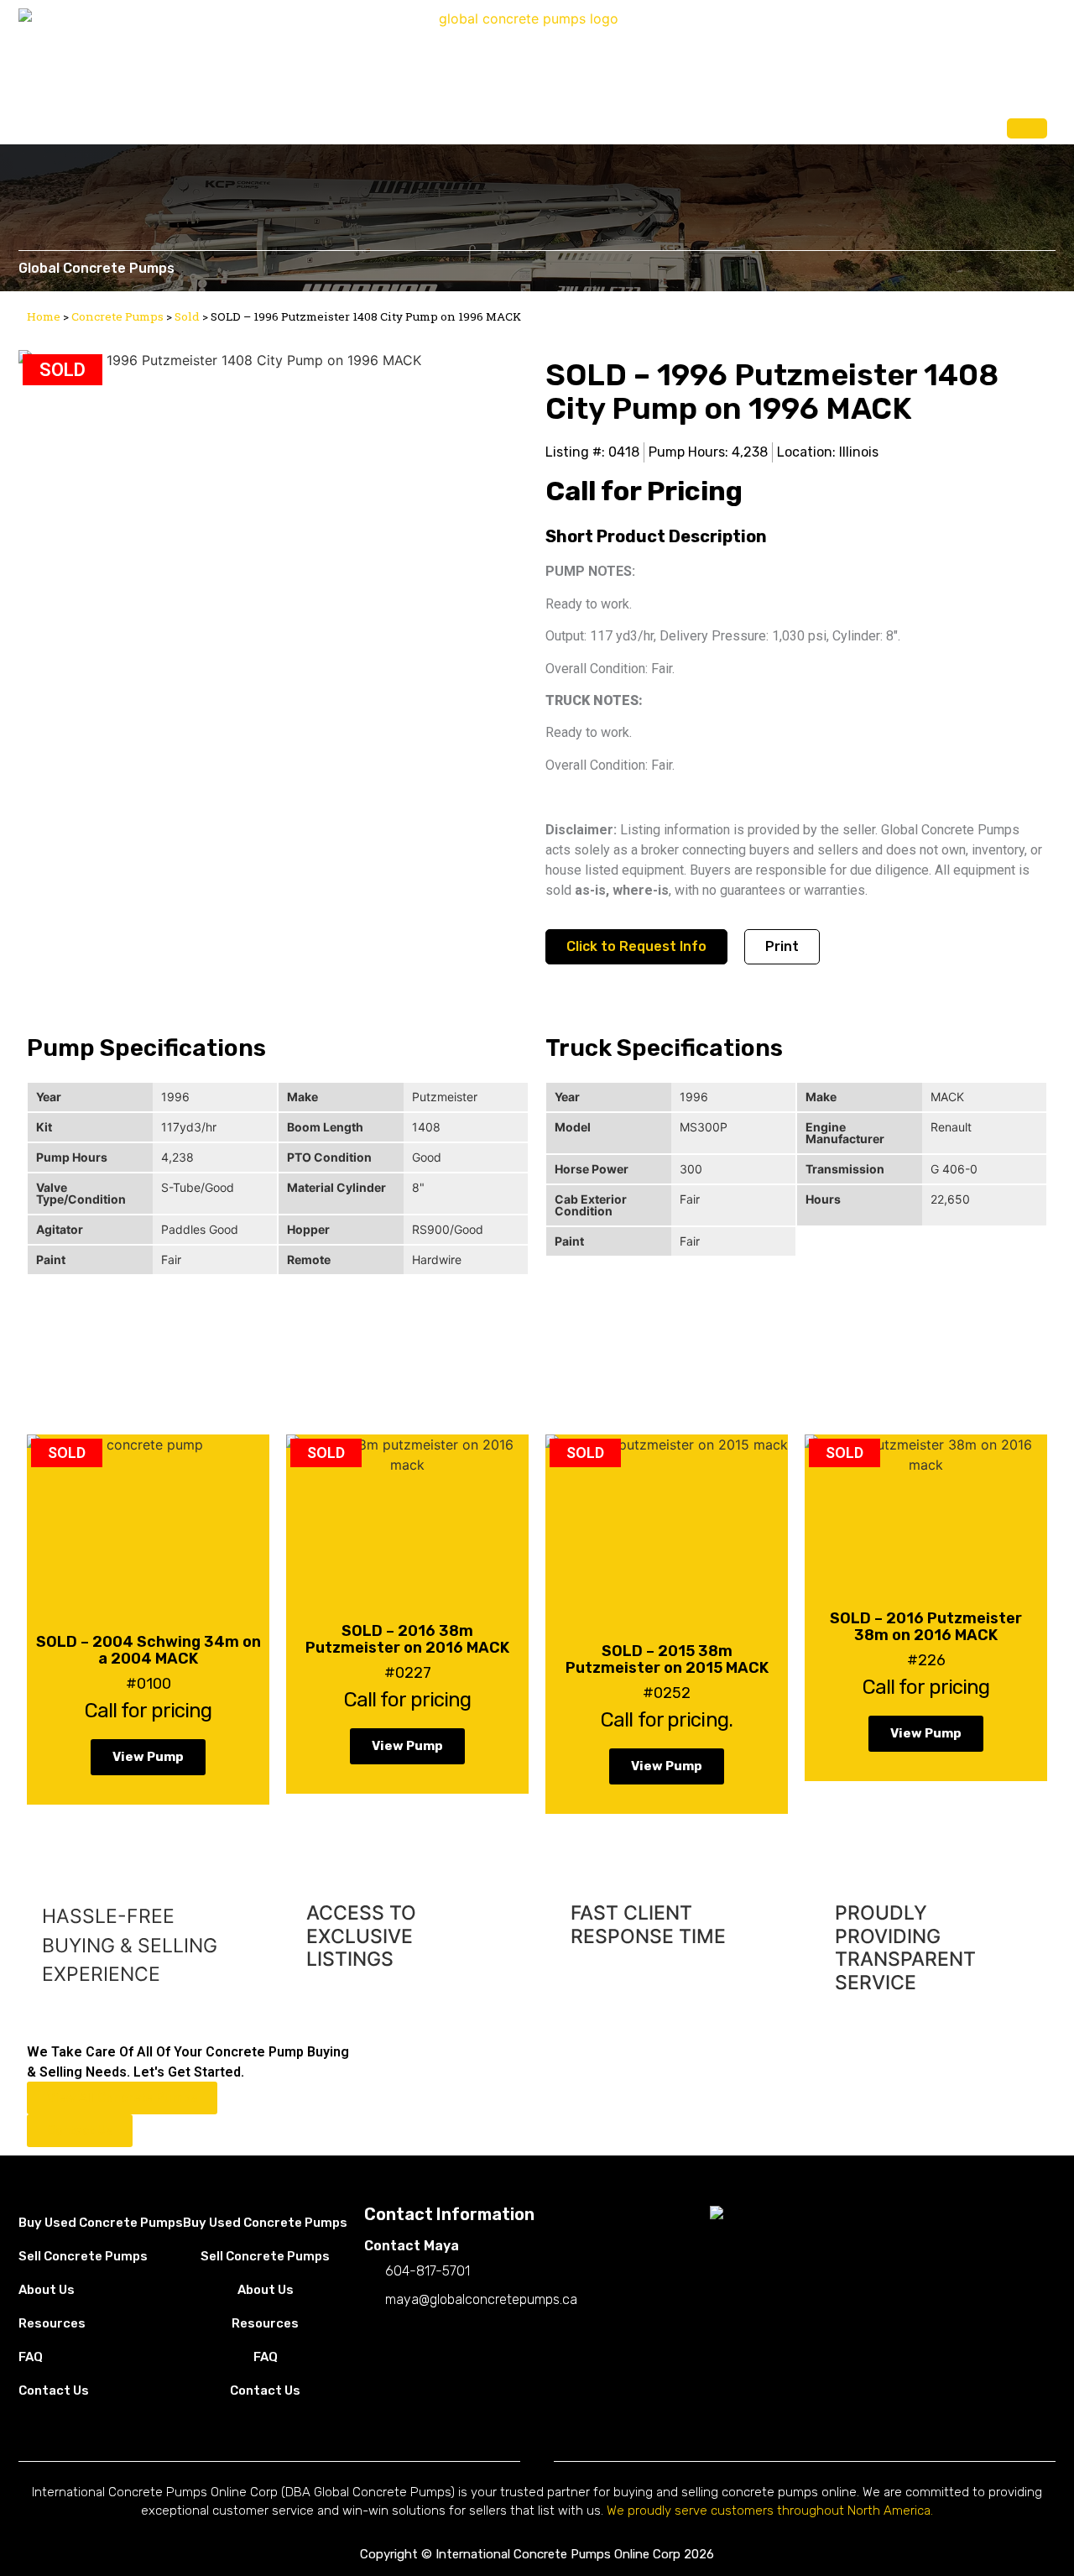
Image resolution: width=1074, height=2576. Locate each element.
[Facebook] (373, 2335)
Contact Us (952, 125)
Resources (52, 2323)
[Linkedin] (440, 2335)
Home (44, 316)
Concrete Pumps (117, 316)
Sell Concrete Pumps (705, 125)
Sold (187, 316)
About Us (818, 125)
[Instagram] (406, 2335)
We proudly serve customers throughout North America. (770, 2511)
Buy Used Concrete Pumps (542, 125)
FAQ (882, 125)
